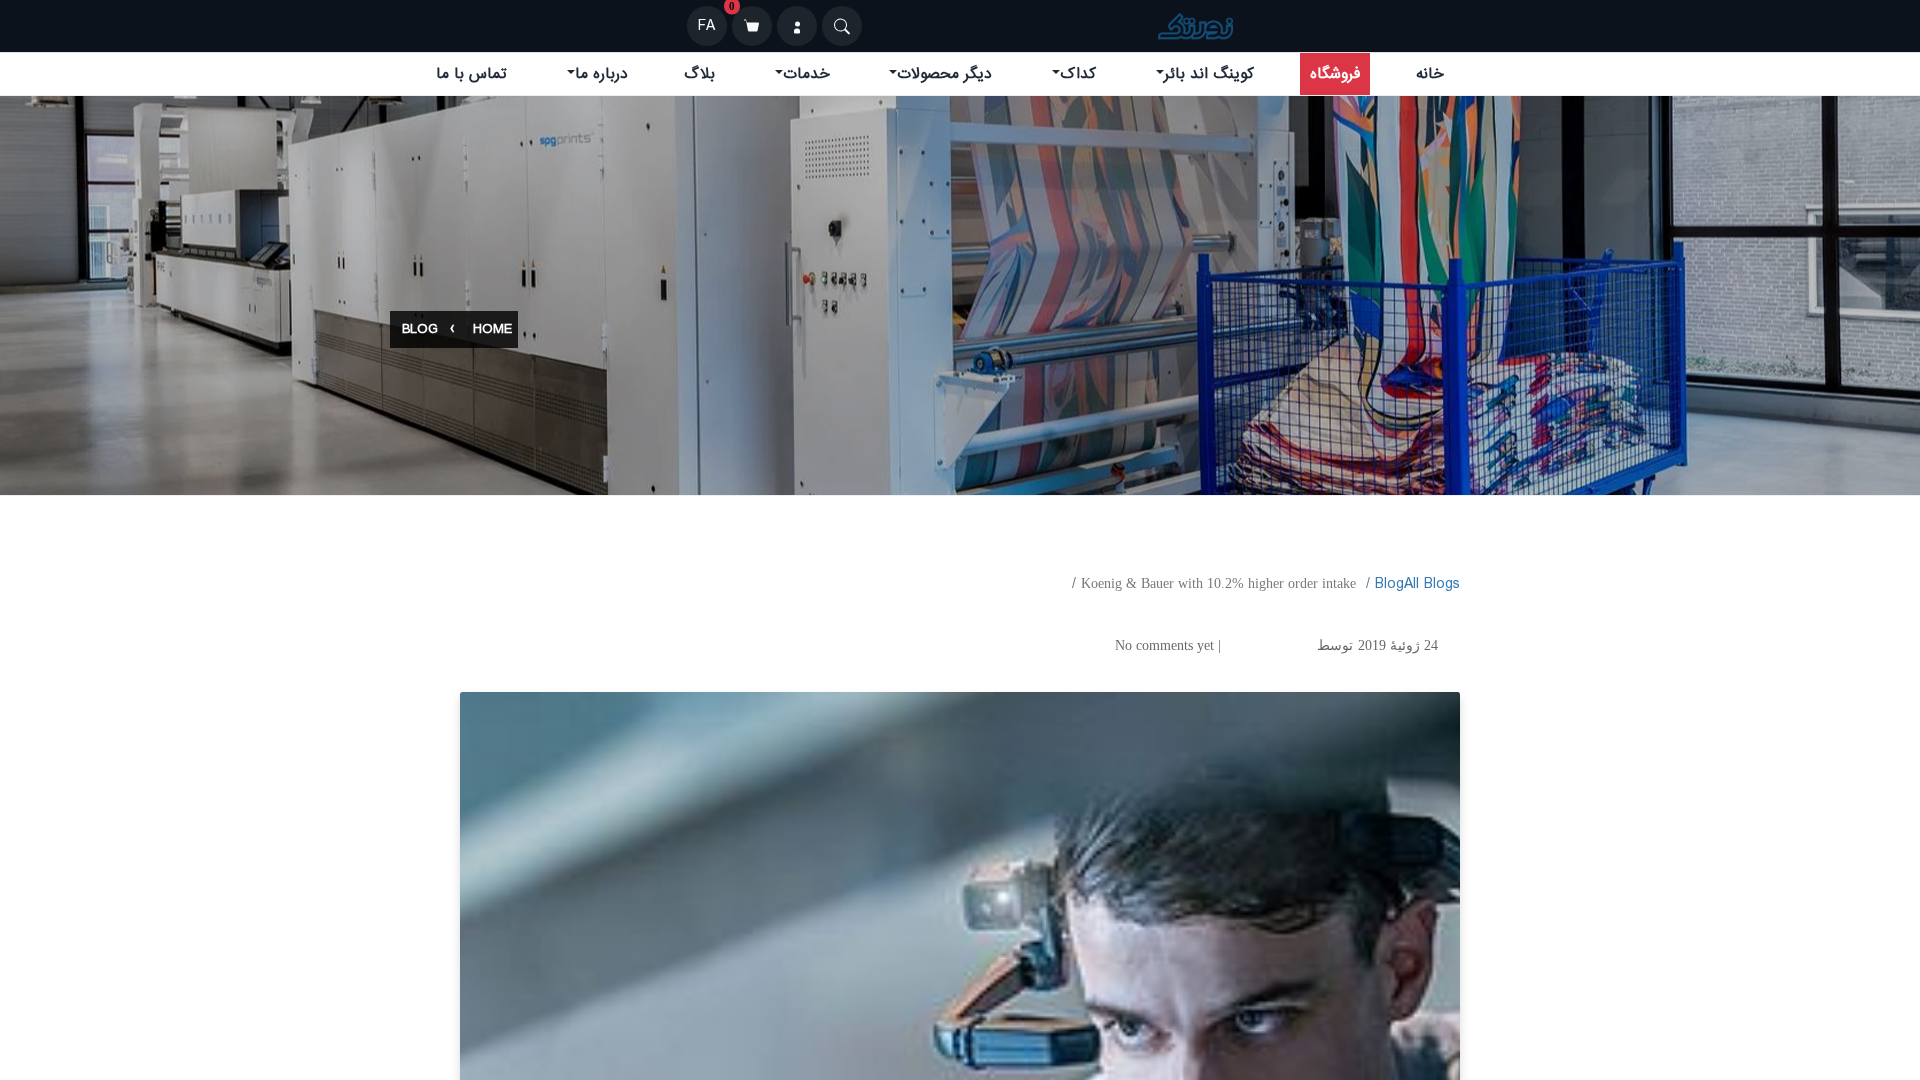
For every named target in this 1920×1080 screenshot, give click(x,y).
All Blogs (1432, 584)
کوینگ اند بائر (1209, 74)
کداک (1078, 74)
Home (492, 329)
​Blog (1389, 584)
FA (706, 26)
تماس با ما (471, 74)
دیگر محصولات (944, 74)
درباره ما (601, 74)
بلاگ (699, 74)
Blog (420, 329)
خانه (1430, 74)
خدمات (806, 74)
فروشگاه (1335, 74)
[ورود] (797, 26)
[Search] (842, 26)
